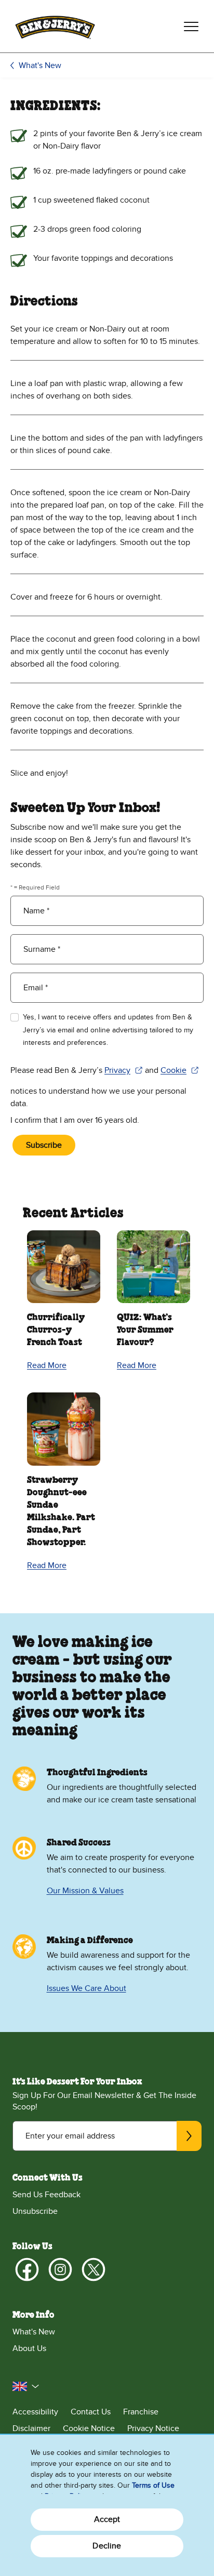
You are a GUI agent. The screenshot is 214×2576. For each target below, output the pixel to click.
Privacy (124, 1071)
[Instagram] (60, 2269)
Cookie (180, 1071)
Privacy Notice (153, 2428)
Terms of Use (153, 2485)
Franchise (141, 2412)
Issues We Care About (86, 1988)
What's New (40, 65)
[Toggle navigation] (191, 26)
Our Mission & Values (85, 1891)
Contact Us (91, 2412)
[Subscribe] (189, 2136)
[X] (93, 2269)
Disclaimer (31, 2428)
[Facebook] (27, 2269)
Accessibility (35, 2412)
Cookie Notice (89, 2428)
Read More (47, 1365)
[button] (26, 2386)
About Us (29, 2348)
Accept (107, 2519)
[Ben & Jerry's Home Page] (55, 26)
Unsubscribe (35, 2211)
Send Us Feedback (46, 2195)
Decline (107, 2546)
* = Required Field (35, 887)
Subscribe (44, 1145)
